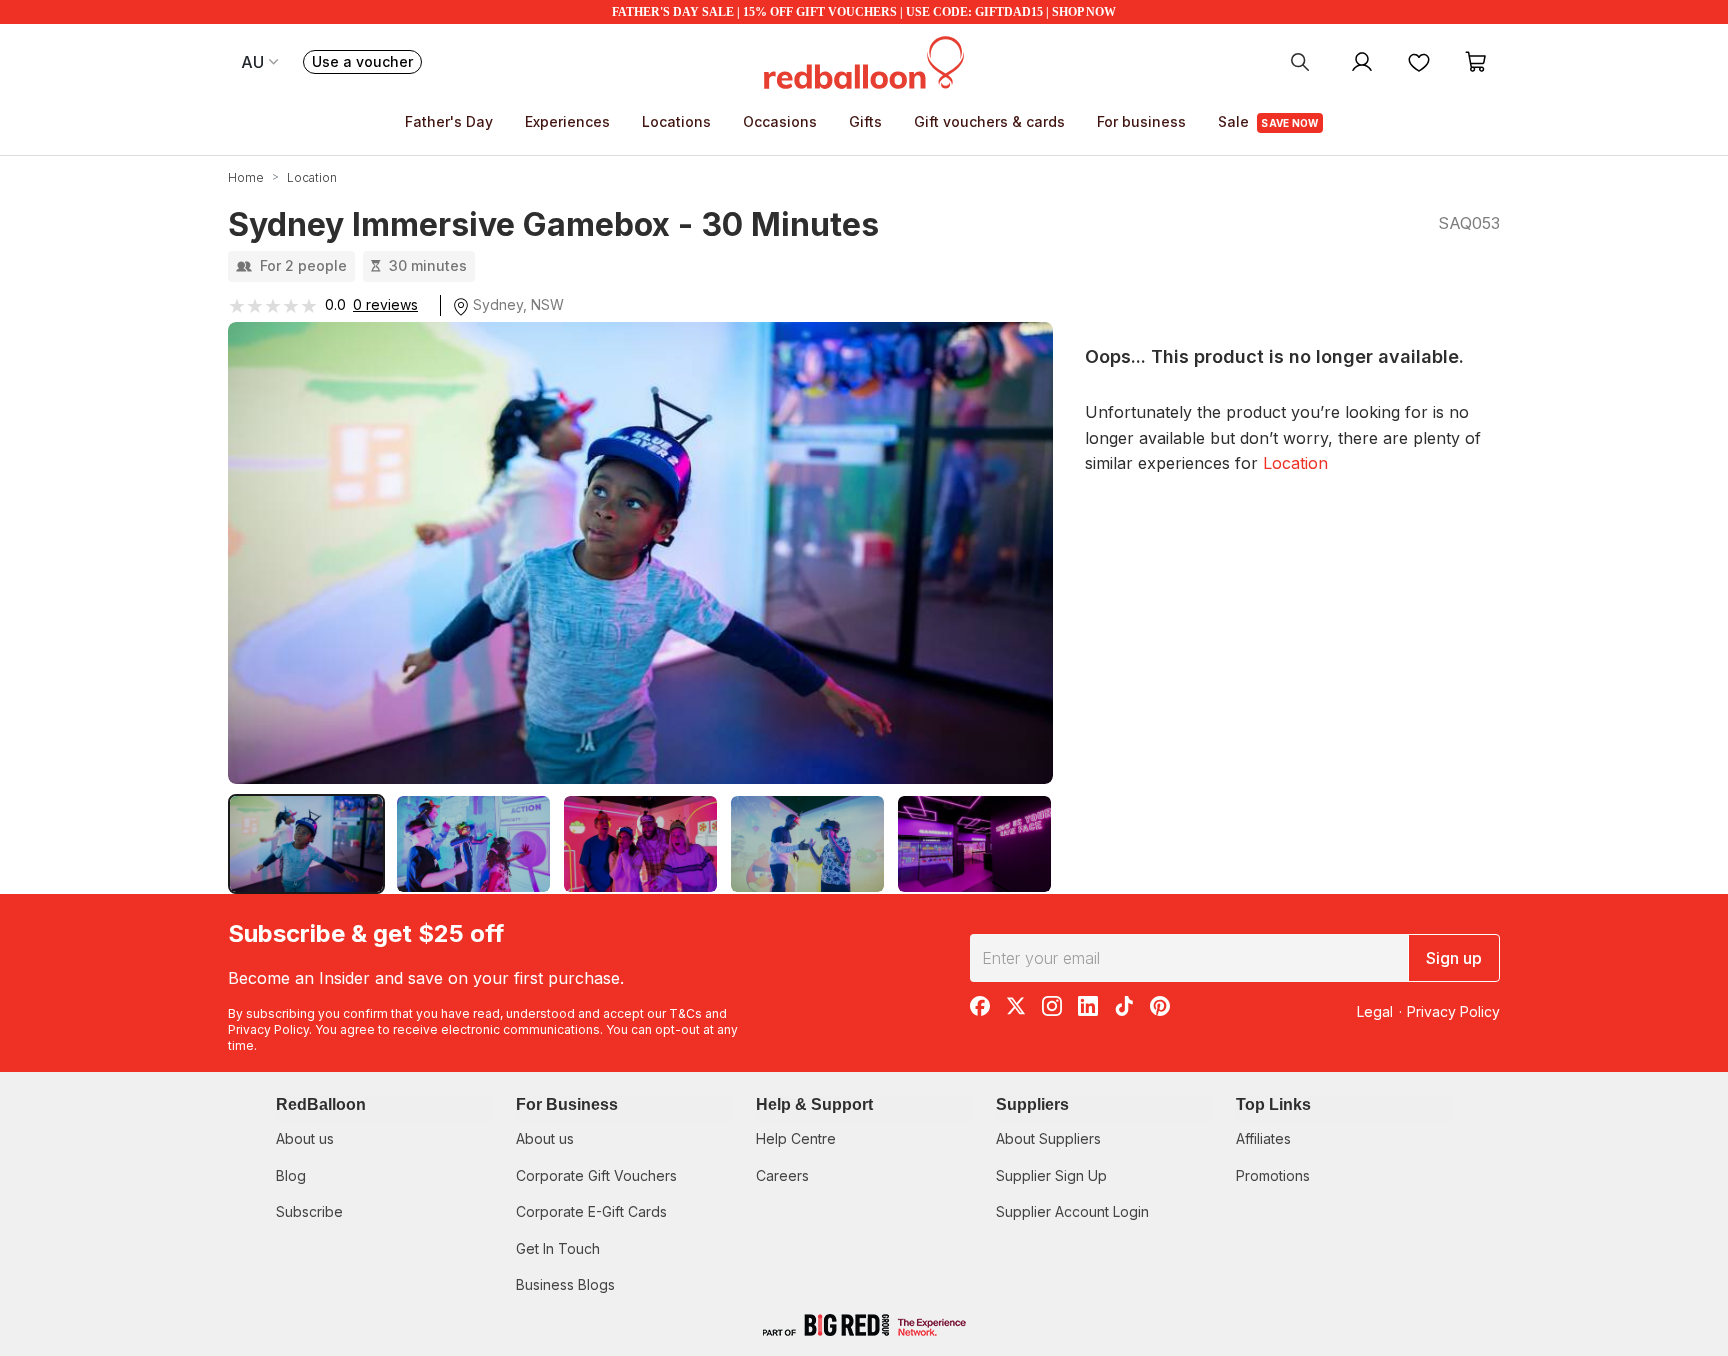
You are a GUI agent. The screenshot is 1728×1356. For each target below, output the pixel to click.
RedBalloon (321, 1104)
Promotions (1273, 1175)
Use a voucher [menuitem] (367, 63)
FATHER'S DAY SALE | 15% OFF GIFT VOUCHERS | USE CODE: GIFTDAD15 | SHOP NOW (864, 12)
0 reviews (385, 304)
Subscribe (309, 1211)
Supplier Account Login (1072, 1211)
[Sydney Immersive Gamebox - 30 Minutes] (306, 844)
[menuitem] (1300, 61)
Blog (291, 1175)
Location (1295, 463)
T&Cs (685, 1013)
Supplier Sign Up (1051, 1175)
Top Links (1273, 1104)
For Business (567, 1104)
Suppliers (1032, 1104)
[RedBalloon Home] (864, 61)
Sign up (1454, 958)
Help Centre (796, 1138)
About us (305, 1138)
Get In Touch (558, 1248)
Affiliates (1263, 1138)
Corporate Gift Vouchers (596, 1175)
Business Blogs (565, 1284)
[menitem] (1419, 61)
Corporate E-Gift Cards (591, 1211)
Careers (782, 1175)
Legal (1375, 1011)
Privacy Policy (268, 1029)
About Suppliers (1048, 1138)
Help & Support (814, 1104)
